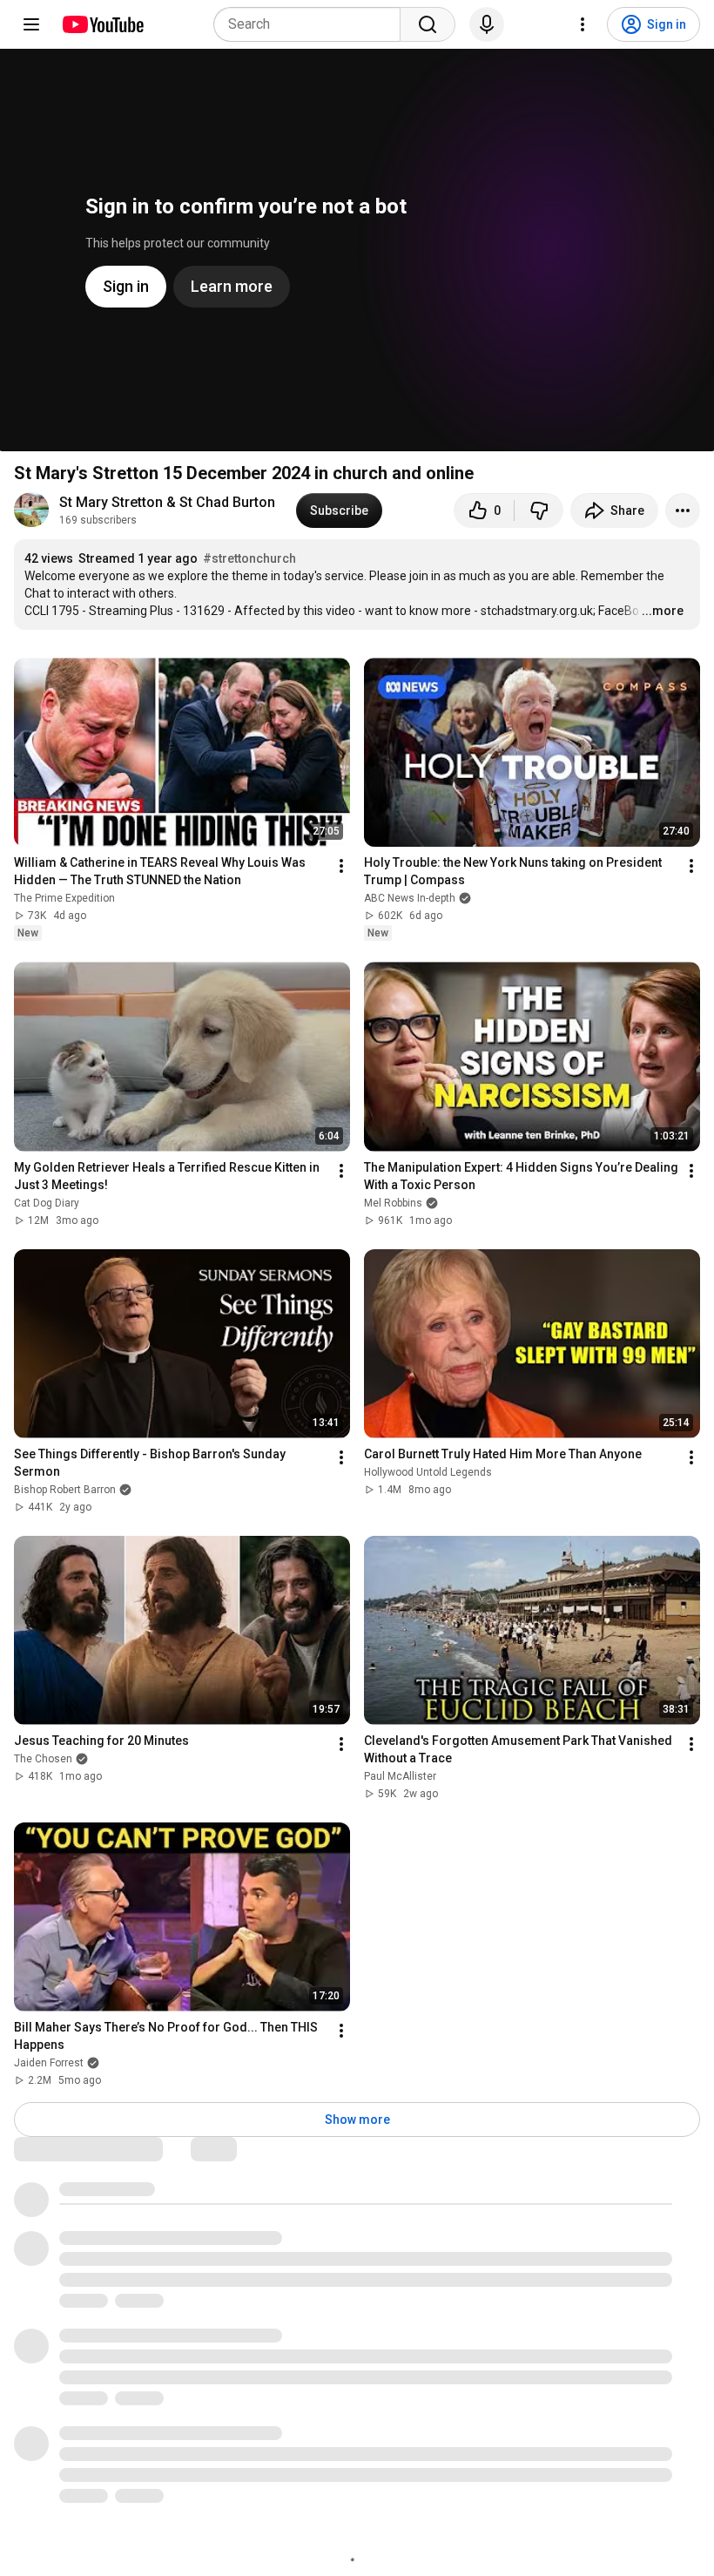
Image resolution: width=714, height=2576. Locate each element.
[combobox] (312, 24)
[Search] (428, 24)
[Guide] (31, 24)
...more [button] (663, 611)
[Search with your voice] (487, 24)
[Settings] (583, 24)
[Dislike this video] (539, 510)
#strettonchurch (249, 558)
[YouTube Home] (102, 24)
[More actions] (683, 510)
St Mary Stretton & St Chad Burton (167, 502)
